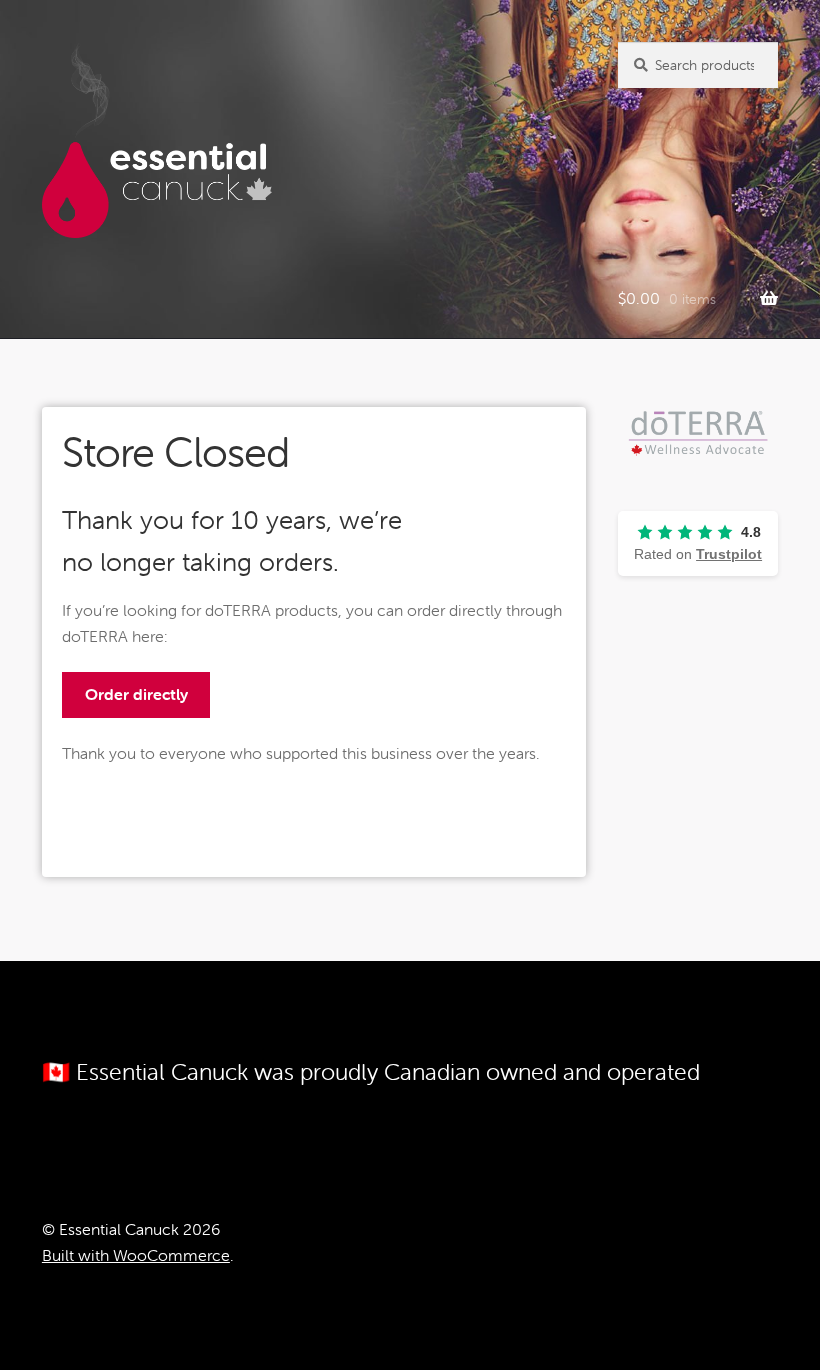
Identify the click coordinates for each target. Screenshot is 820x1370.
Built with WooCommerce (136, 1255)
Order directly (136, 694)
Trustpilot (729, 554)
